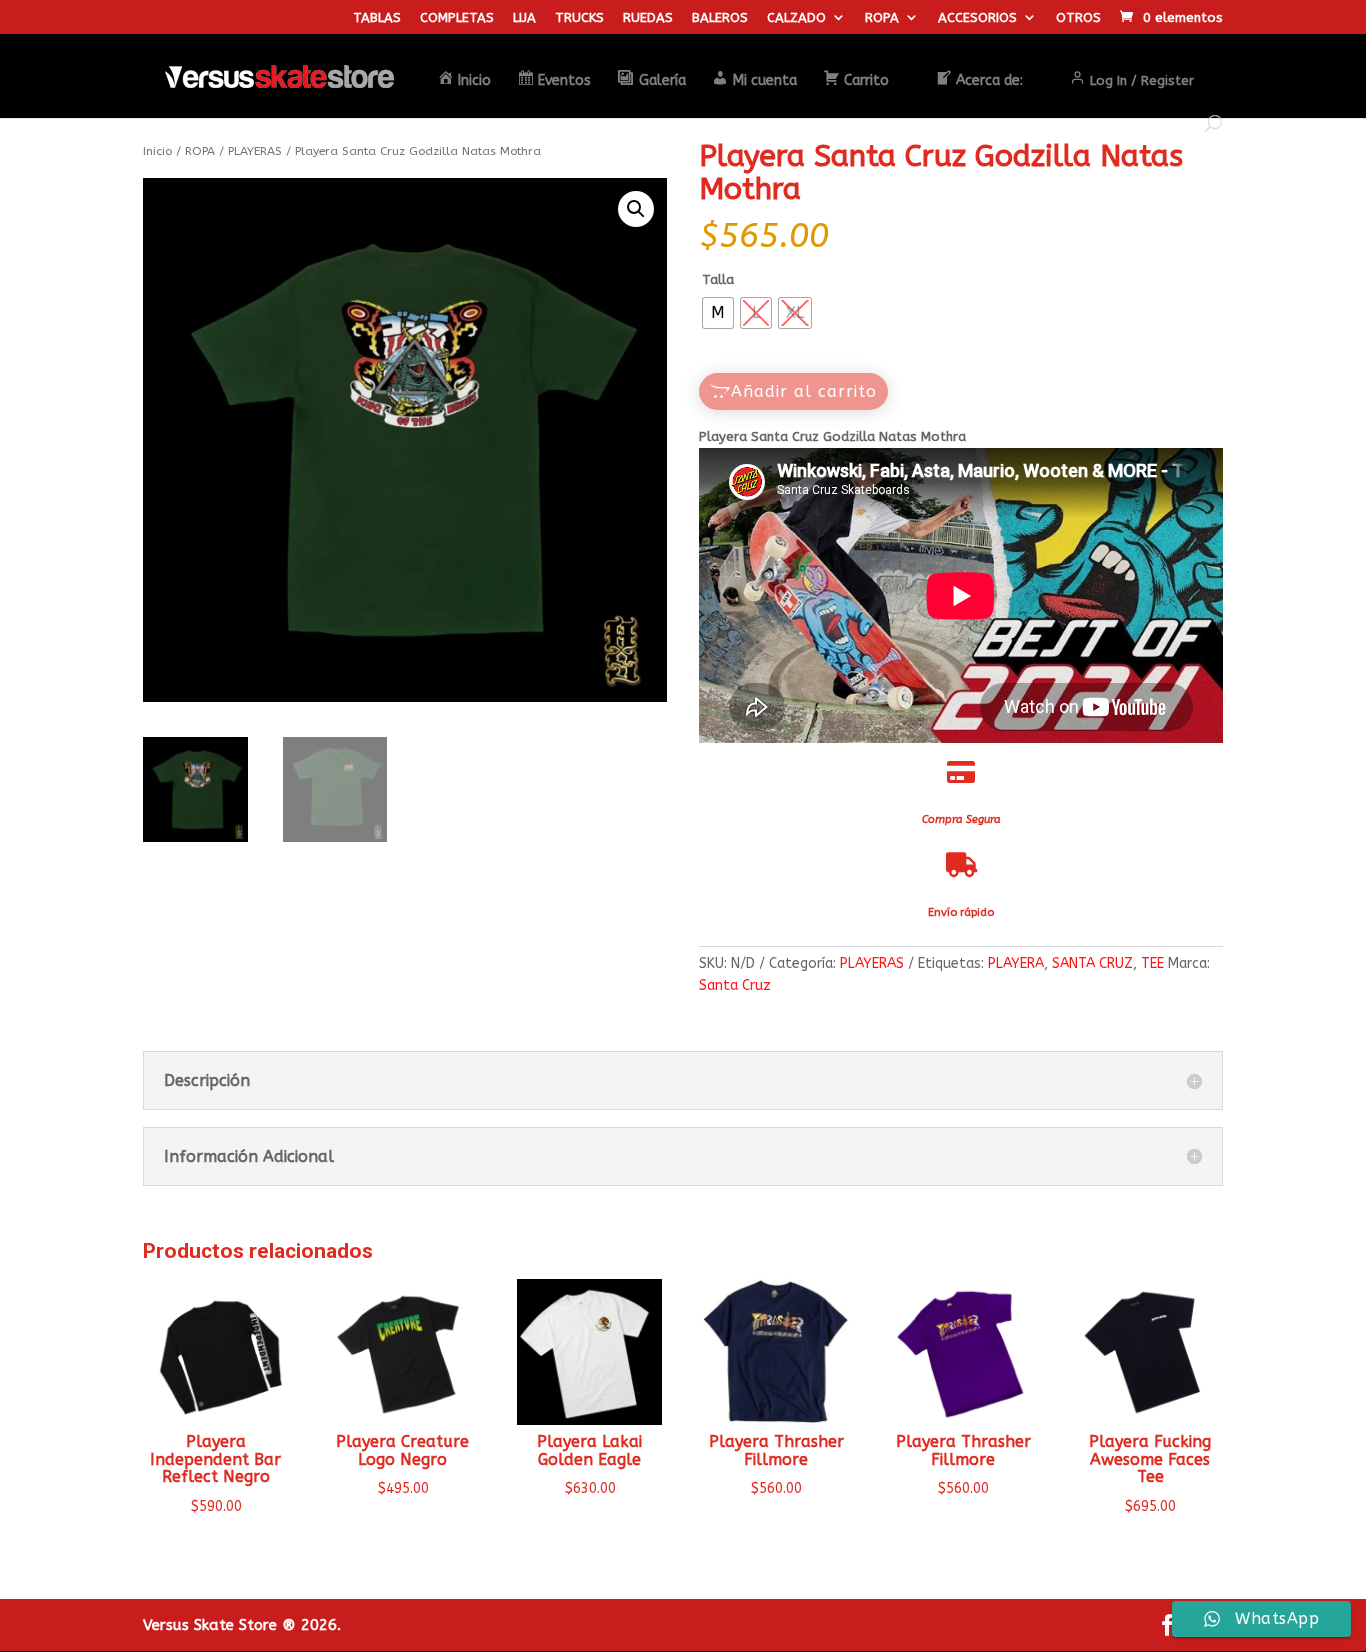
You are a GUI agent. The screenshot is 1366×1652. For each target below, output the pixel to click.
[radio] (718, 313)
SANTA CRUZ (1092, 963)
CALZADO (796, 18)
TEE (1152, 963)
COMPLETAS (457, 18)
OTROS (1078, 18)
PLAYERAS (255, 151)
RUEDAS (648, 18)
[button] (636, 209)
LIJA (524, 18)
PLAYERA (1016, 963)
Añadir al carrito (804, 391)
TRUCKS (579, 18)
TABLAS (377, 18)
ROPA (882, 18)
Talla (718, 279)
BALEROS (720, 18)
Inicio (157, 151)
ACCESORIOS (977, 18)
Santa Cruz (735, 985)
